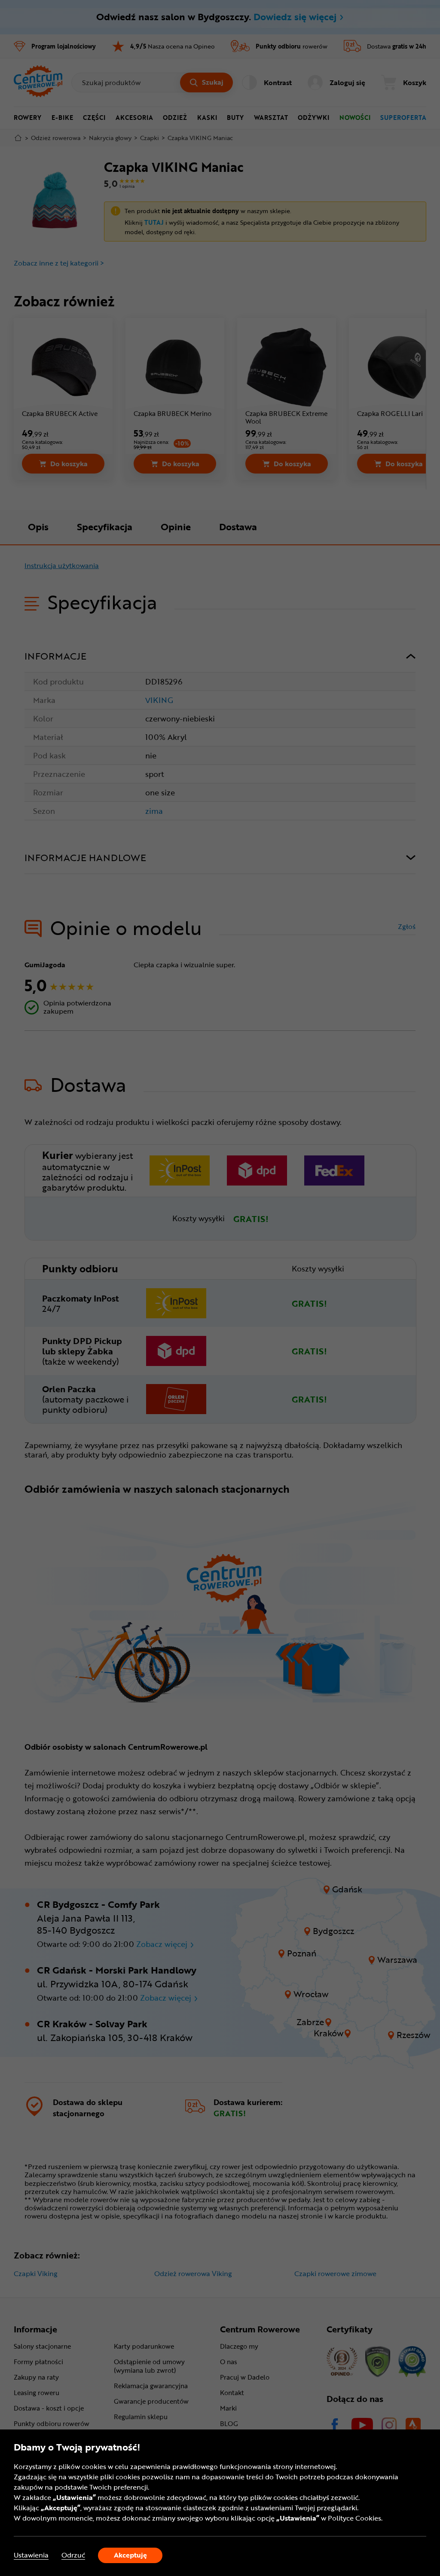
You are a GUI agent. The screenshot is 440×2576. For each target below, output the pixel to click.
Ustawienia (31, 2555)
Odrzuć (73, 2555)
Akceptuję (130, 2555)
